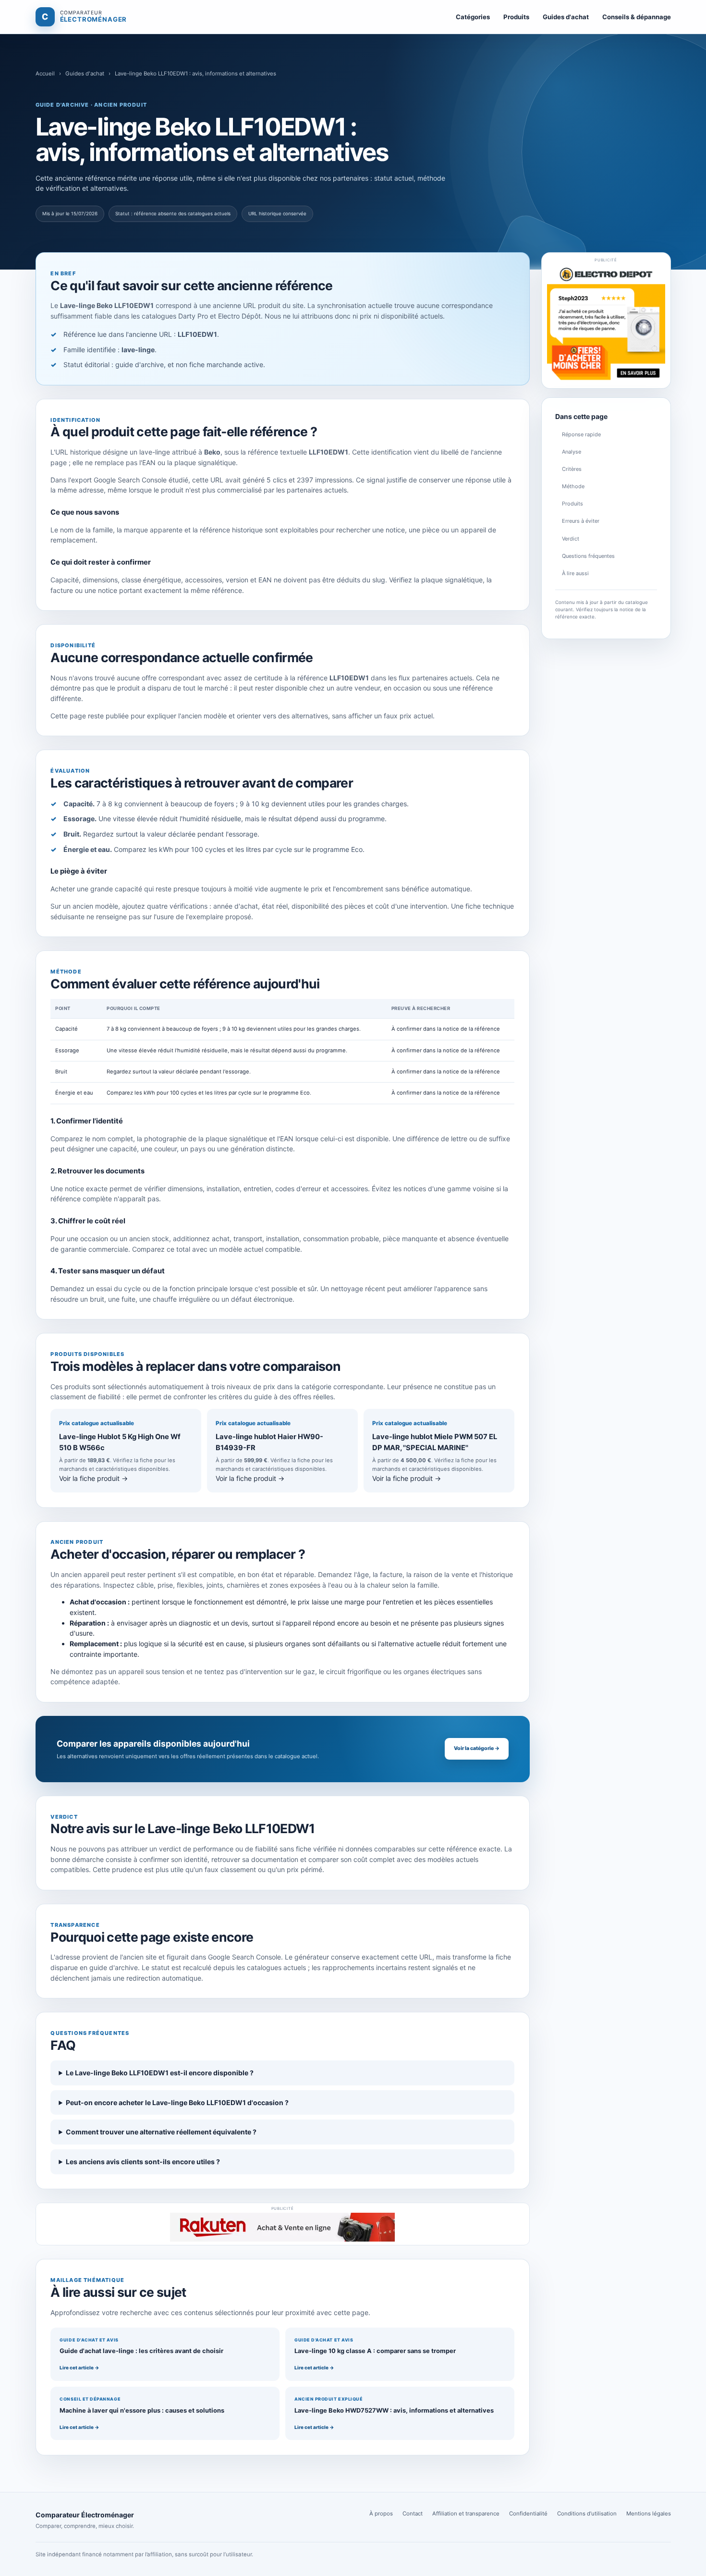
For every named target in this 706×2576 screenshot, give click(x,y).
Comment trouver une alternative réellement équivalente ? (161, 2132)
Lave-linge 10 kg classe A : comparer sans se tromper (375, 2351)
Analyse (572, 452)
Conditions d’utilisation (587, 2514)
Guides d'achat (566, 17)
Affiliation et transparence (466, 2514)
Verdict (571, 539)
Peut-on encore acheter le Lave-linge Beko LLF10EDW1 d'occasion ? (177, 2102)
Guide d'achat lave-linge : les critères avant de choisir (141, 2351)
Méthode (573, 486)
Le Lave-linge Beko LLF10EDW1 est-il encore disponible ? (160, 2073)
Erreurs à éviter (581, 521)
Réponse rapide (581, 434)
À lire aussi (575, 573)
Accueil (45, 74)
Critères (572, 469)
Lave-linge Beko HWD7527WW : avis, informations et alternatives (394, 2410)
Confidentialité (528, 2514)
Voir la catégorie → (477, 1748)
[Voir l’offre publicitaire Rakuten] (282, 2227)
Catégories (473, 17)
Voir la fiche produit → (93, 1478)
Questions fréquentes (588, 556)
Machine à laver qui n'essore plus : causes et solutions (142, 2410)
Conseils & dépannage (637, 17)
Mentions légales (649, 2514)
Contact (413, 2514)
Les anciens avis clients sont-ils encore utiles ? (143, 2162)
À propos (381, 2514)
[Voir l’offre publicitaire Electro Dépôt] (606, 324)
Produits (516, 17)
